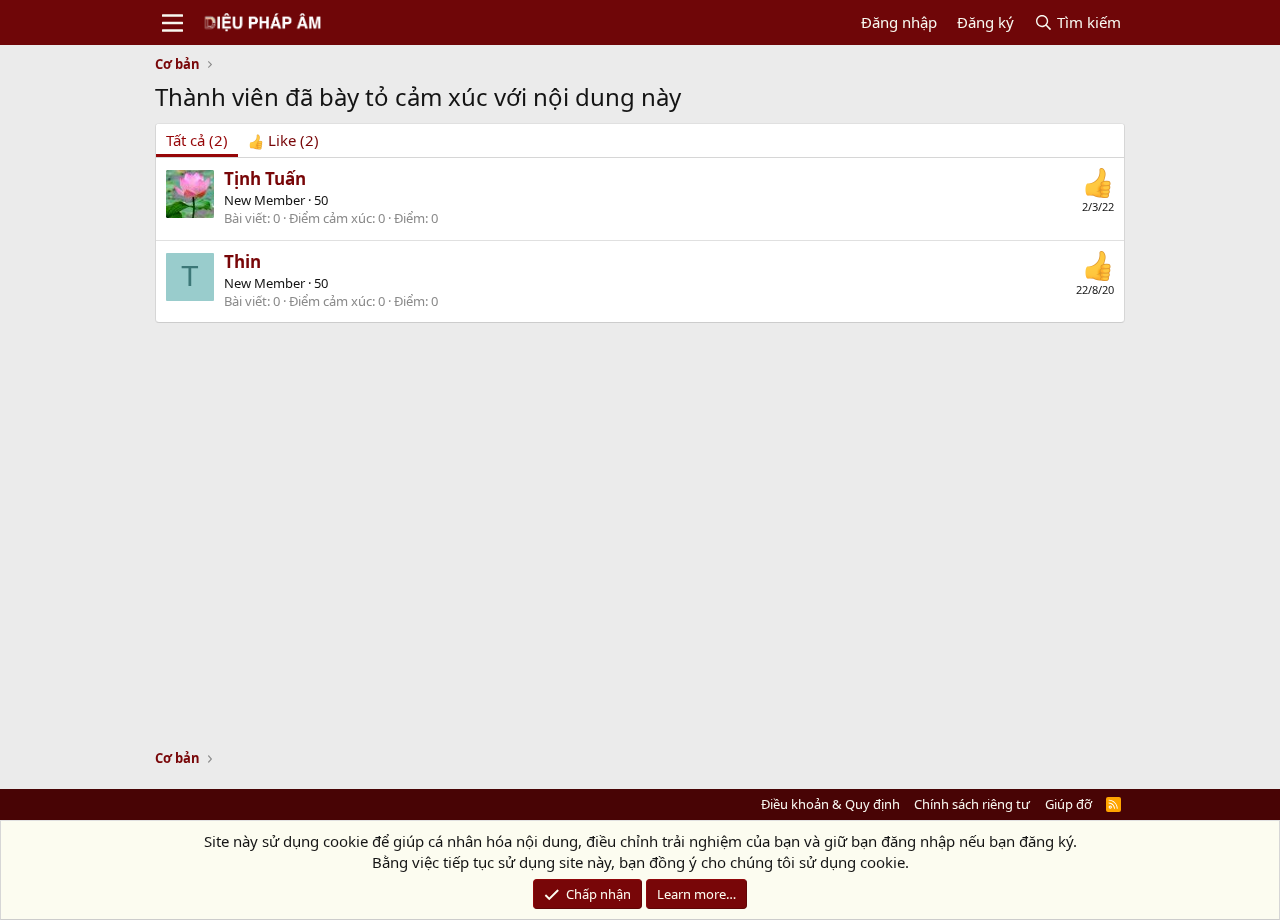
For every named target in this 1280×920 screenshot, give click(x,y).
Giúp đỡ (1068, 804)
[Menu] (172, 23)
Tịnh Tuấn (265, 178)
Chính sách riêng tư (972, 804)
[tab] (283, 140)
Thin (242, 261)
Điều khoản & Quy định (830, 804)
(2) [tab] (197, 140)
